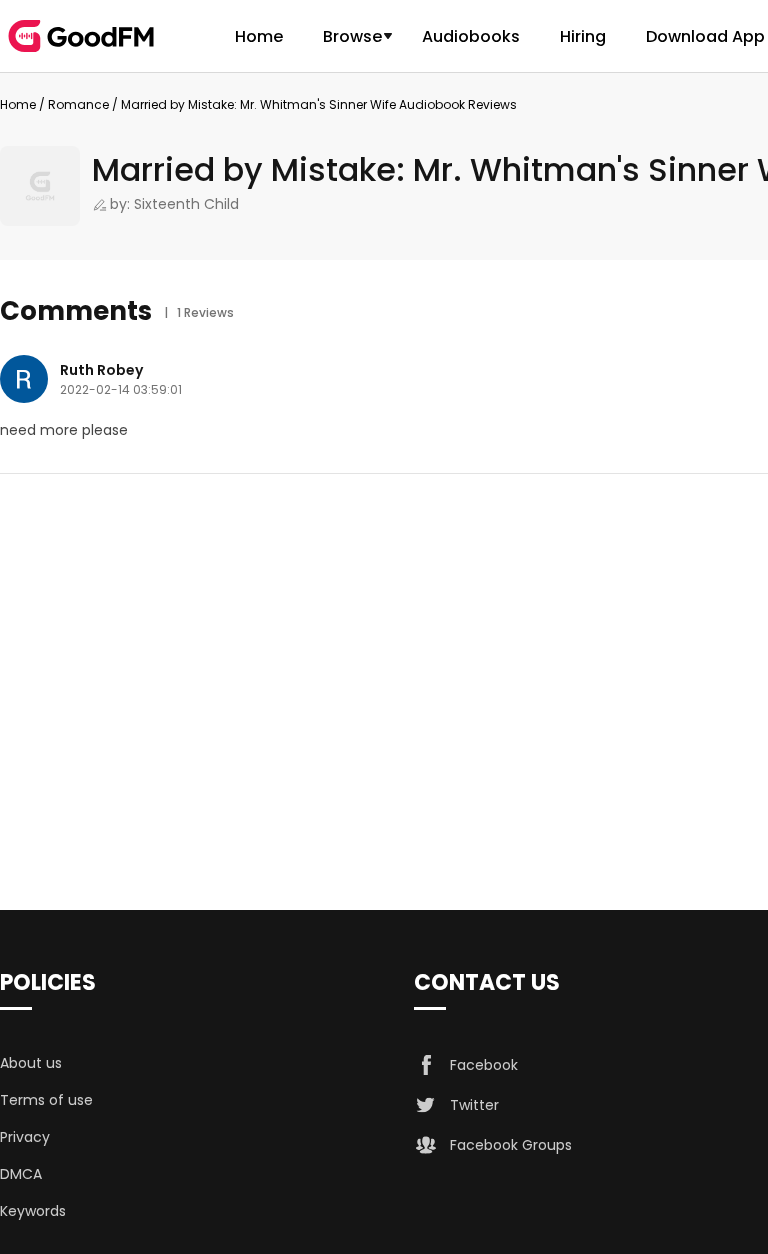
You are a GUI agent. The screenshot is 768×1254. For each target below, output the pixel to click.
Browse (352, 36)
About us (31, 1063)
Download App (705, 36)
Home (259, 36)
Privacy (25, 1137)
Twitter (474, 1105)
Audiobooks (471, 36)
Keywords (33, 1211)
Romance (78, 104)
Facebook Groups (511, 1145)
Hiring (583, 36)
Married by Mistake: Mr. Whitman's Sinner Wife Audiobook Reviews (319, 104)
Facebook (484, 1065)
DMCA (21, 1174)
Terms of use (46, 1100)
